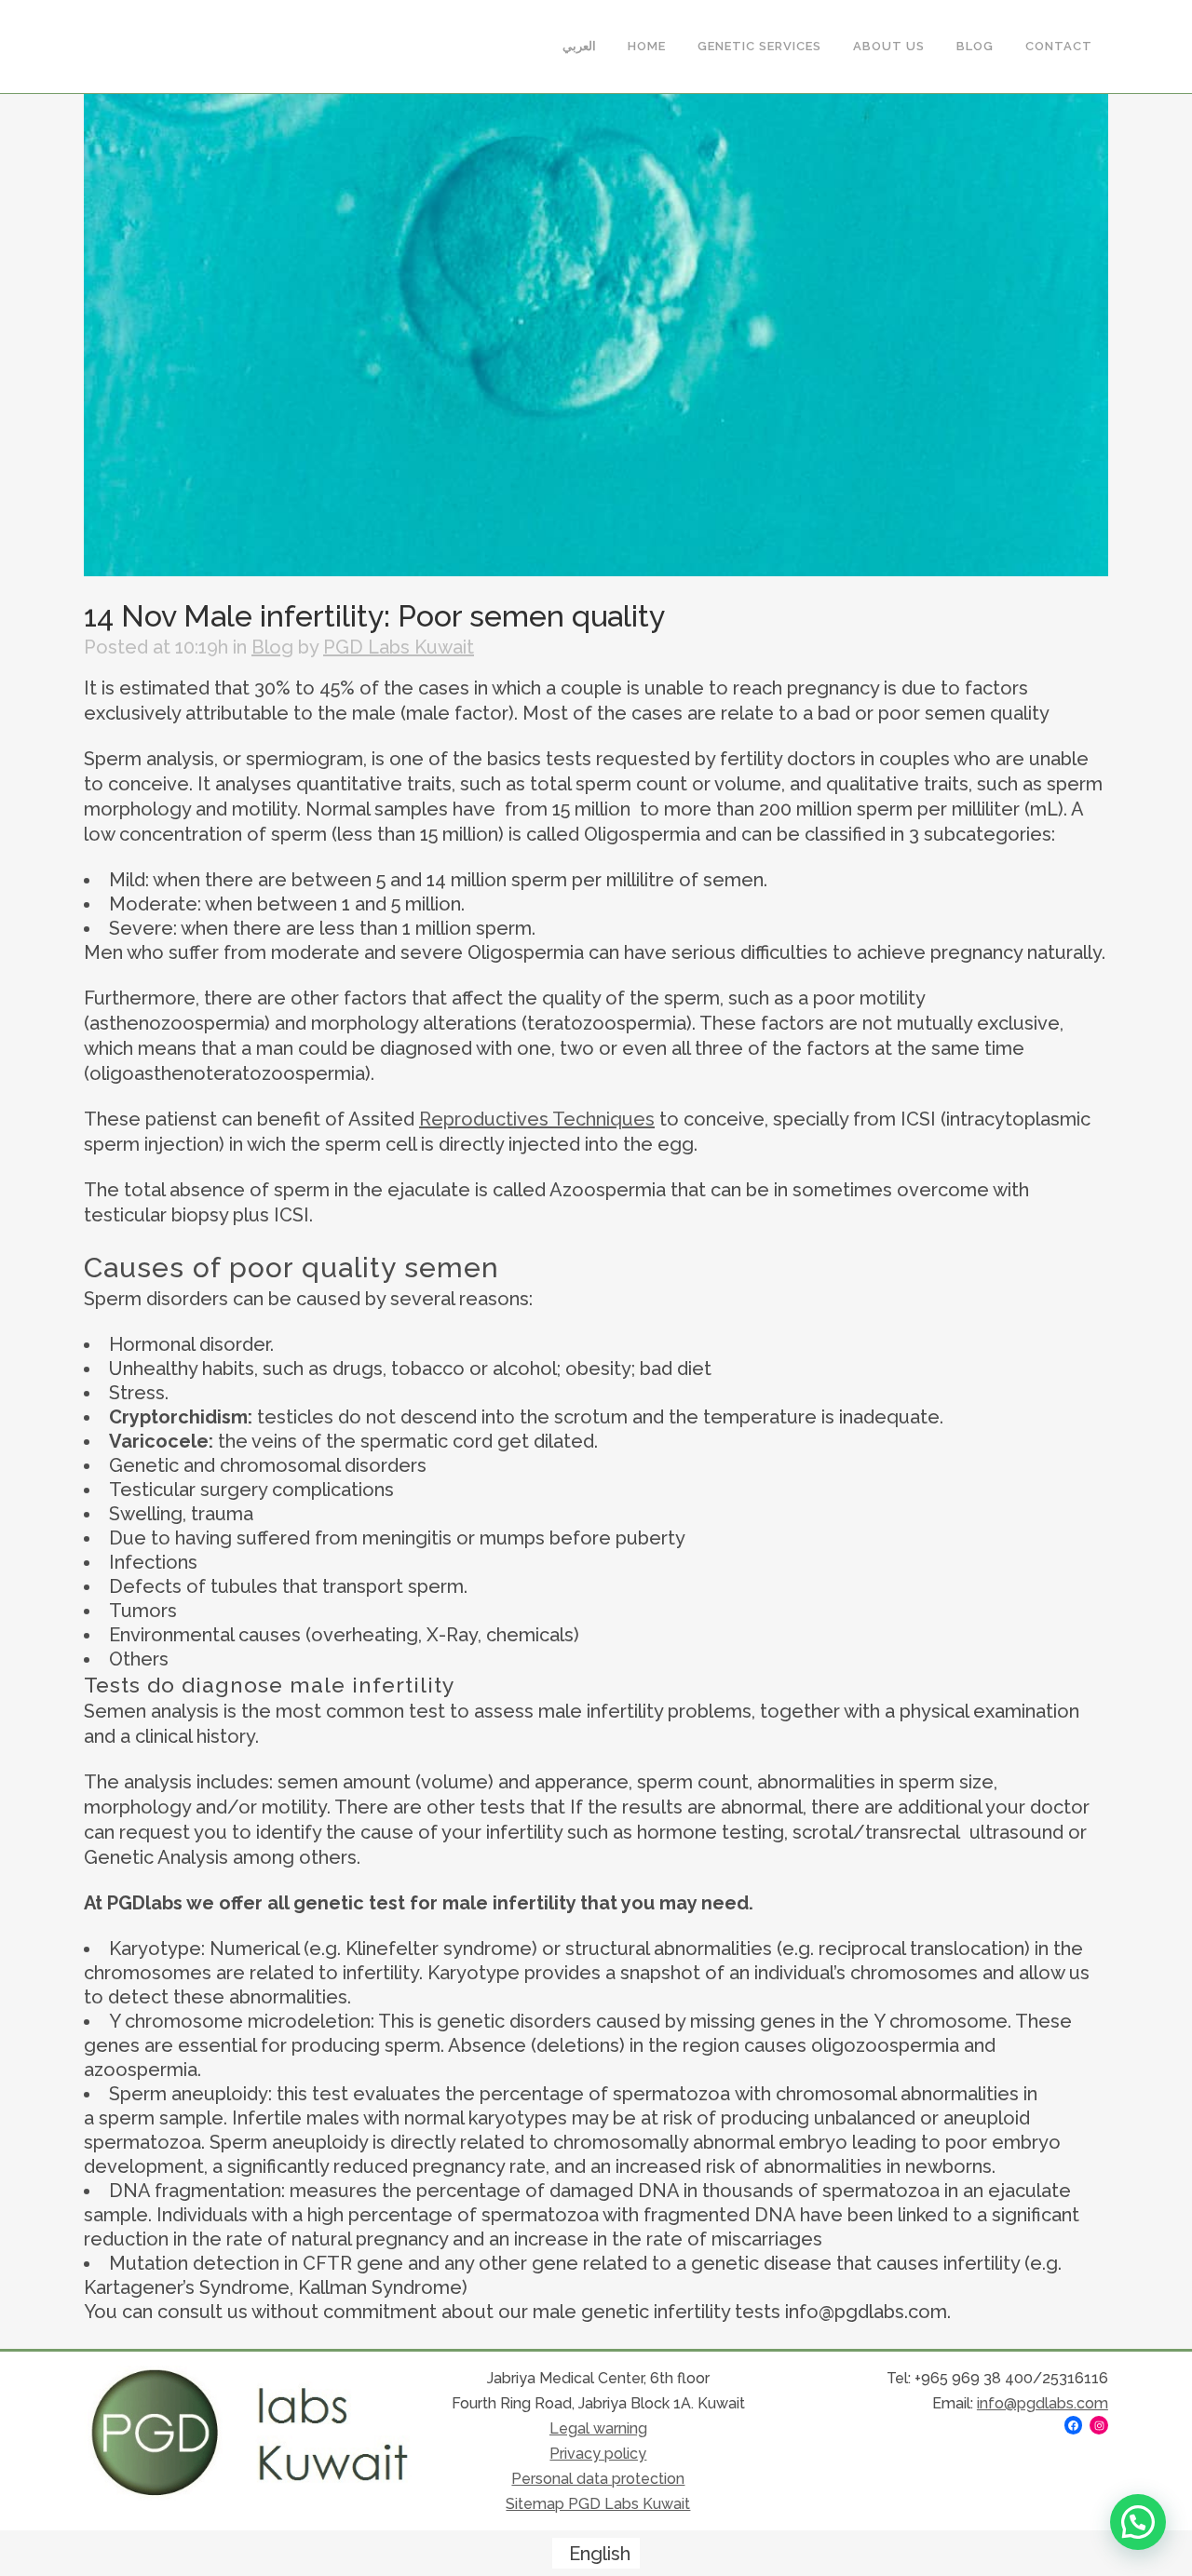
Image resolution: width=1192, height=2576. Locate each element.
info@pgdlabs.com (1043, 2403)
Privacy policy (598, 2454)
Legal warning (598, 2428)
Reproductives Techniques (537, 1119)
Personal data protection (598, 2479)
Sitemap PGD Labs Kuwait (598, 2504)
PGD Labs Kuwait (399, 647)
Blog (272, 647)
